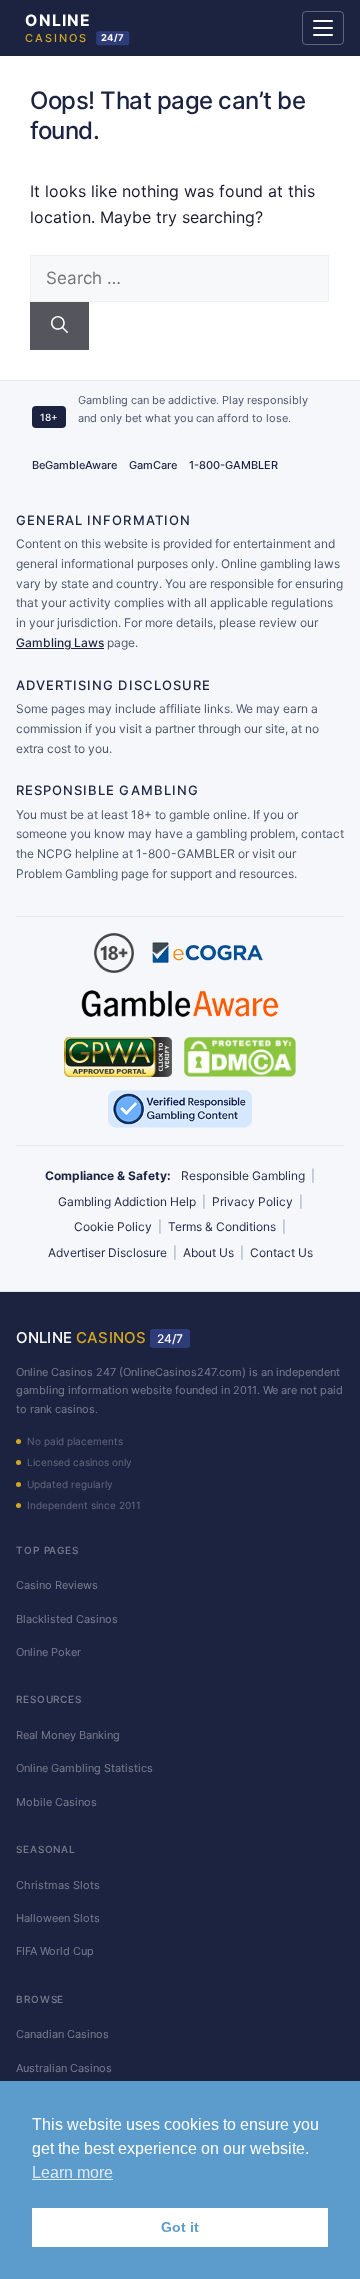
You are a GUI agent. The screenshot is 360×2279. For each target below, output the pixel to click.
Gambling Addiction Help (127, 1201)
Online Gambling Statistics (84, 1768)
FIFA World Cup (55, 1951)
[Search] (59, 326)
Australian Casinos (64, 2068)
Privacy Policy (252, 1201)
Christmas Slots (58, 1885)
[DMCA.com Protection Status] (240, 1057)
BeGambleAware (74, 465)
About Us (208, 1252)
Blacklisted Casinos (67, 1619)
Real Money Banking (68, 1735)
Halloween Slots (58, 1918)
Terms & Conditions (222, 1226)
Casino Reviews (57, 1585)
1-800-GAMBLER (233, 465)
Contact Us (281, 1252)
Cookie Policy (113, 1226)
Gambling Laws (60, 642)
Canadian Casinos (62, 2034)
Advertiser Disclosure (107, 1252)
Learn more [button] (72, 2172)
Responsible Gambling (243, 1175)
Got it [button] (180, 2227)
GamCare (153, 465)
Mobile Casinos (56, 1802)
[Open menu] (323, 28)
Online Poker (48, 1652)
